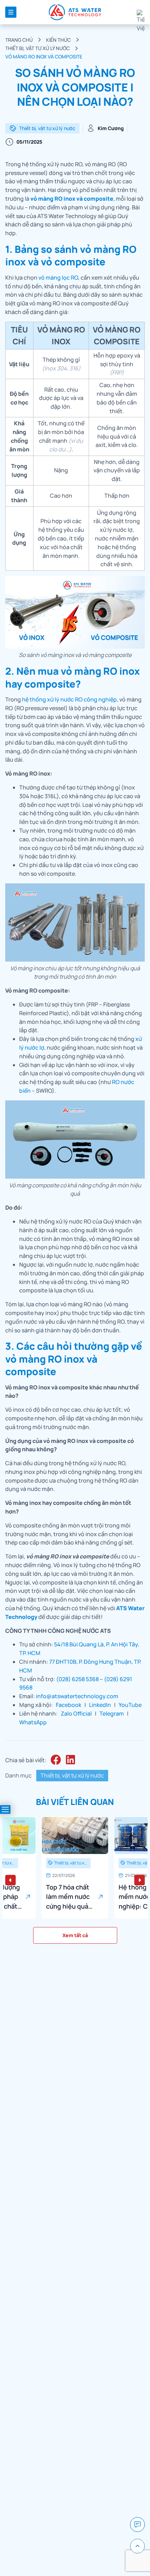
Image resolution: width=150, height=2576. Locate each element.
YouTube (130, 1705)
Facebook (69, 1705)
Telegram (112, 1714)
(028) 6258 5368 (77, 1679)
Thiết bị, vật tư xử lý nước (37, 48)
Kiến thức (58, 40)
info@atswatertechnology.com (77, 1696)
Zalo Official (76, 1714)
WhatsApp (33, 1722)
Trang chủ (19, 40)
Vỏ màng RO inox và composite (44, 57)
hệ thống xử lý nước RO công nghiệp (69, 699)
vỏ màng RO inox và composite (72, 199)
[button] (10, 1880)
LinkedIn (100, 1705)
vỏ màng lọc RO (58, 278)
